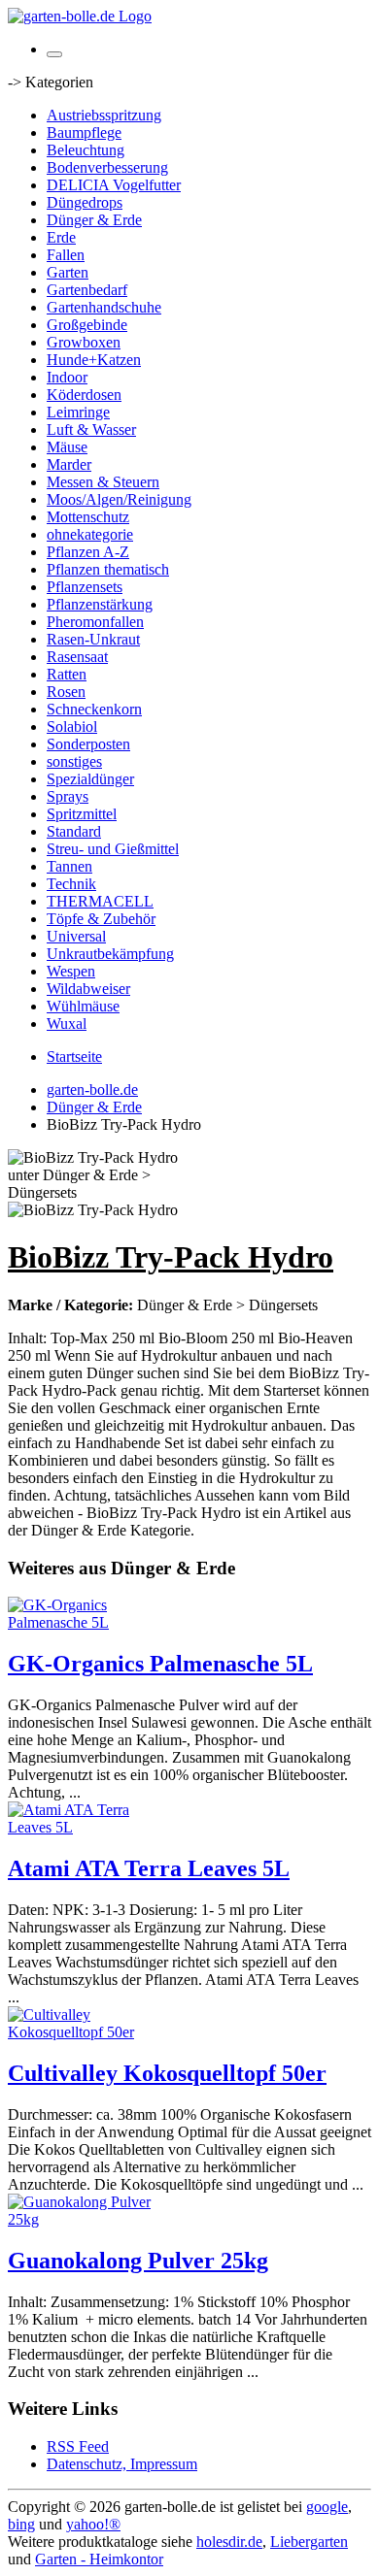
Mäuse (67, 447)
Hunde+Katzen (94, 360)
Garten (68, 272)
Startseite (74, 1057)
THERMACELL (100, 901)
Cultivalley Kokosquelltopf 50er (167, 2073)
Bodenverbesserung (107, 167)
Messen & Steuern (103, 482)
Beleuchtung (86, 150)
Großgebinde (87, 325)
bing (21, 2524)
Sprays (68, 796)
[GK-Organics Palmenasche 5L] (86, 1622)
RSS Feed (78, 2446)
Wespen (71, 971)
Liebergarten (309, 2542)
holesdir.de (229, 2542)
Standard (74, 831)
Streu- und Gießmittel (113, 849)
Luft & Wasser (91, 429)
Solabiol (72, 727)
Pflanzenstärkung (100, 604)
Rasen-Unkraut (93, 639)
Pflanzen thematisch (108, 569)
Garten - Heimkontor (99, 2559)
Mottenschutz (88, 517)
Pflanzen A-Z (88, 552)
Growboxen (84, 342)
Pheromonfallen (95, 622)
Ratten (67, 674)
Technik (71, 884)
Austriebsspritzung (104, 115)
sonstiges (74, 761)
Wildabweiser (88, 989)
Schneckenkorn (94, 709)
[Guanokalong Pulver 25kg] (86, 2219)
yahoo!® (93, 2524)
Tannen (69, 866)
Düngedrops (85, 202)
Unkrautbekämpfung (110, 954)
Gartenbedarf (87, 290)
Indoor (67, 377)
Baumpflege (84, 132)
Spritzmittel (82, 814)
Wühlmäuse (83, 1006)
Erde (61, 237)
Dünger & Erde (94, 220)
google (327, 2507)
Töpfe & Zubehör (101, 919)
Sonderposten (88, 744)
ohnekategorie (90, 534)
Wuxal (67, 1024)
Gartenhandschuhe (104, 307)
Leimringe (78, 412)
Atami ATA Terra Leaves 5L (149, 1868)
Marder (69, 464)
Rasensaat (77, 657)
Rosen (66, 692)
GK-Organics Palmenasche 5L (160, 1664)
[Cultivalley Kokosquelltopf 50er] (86, 2032)
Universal (76, 936)
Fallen (66, 255)
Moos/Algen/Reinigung (119, 499)
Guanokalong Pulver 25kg (138, 2261)
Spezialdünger (90, 779)
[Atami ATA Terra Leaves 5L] (86, 1827)
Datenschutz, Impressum (122, 2464)
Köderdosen (84, 395)
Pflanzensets (85, 587)
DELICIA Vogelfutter (114, 185)
